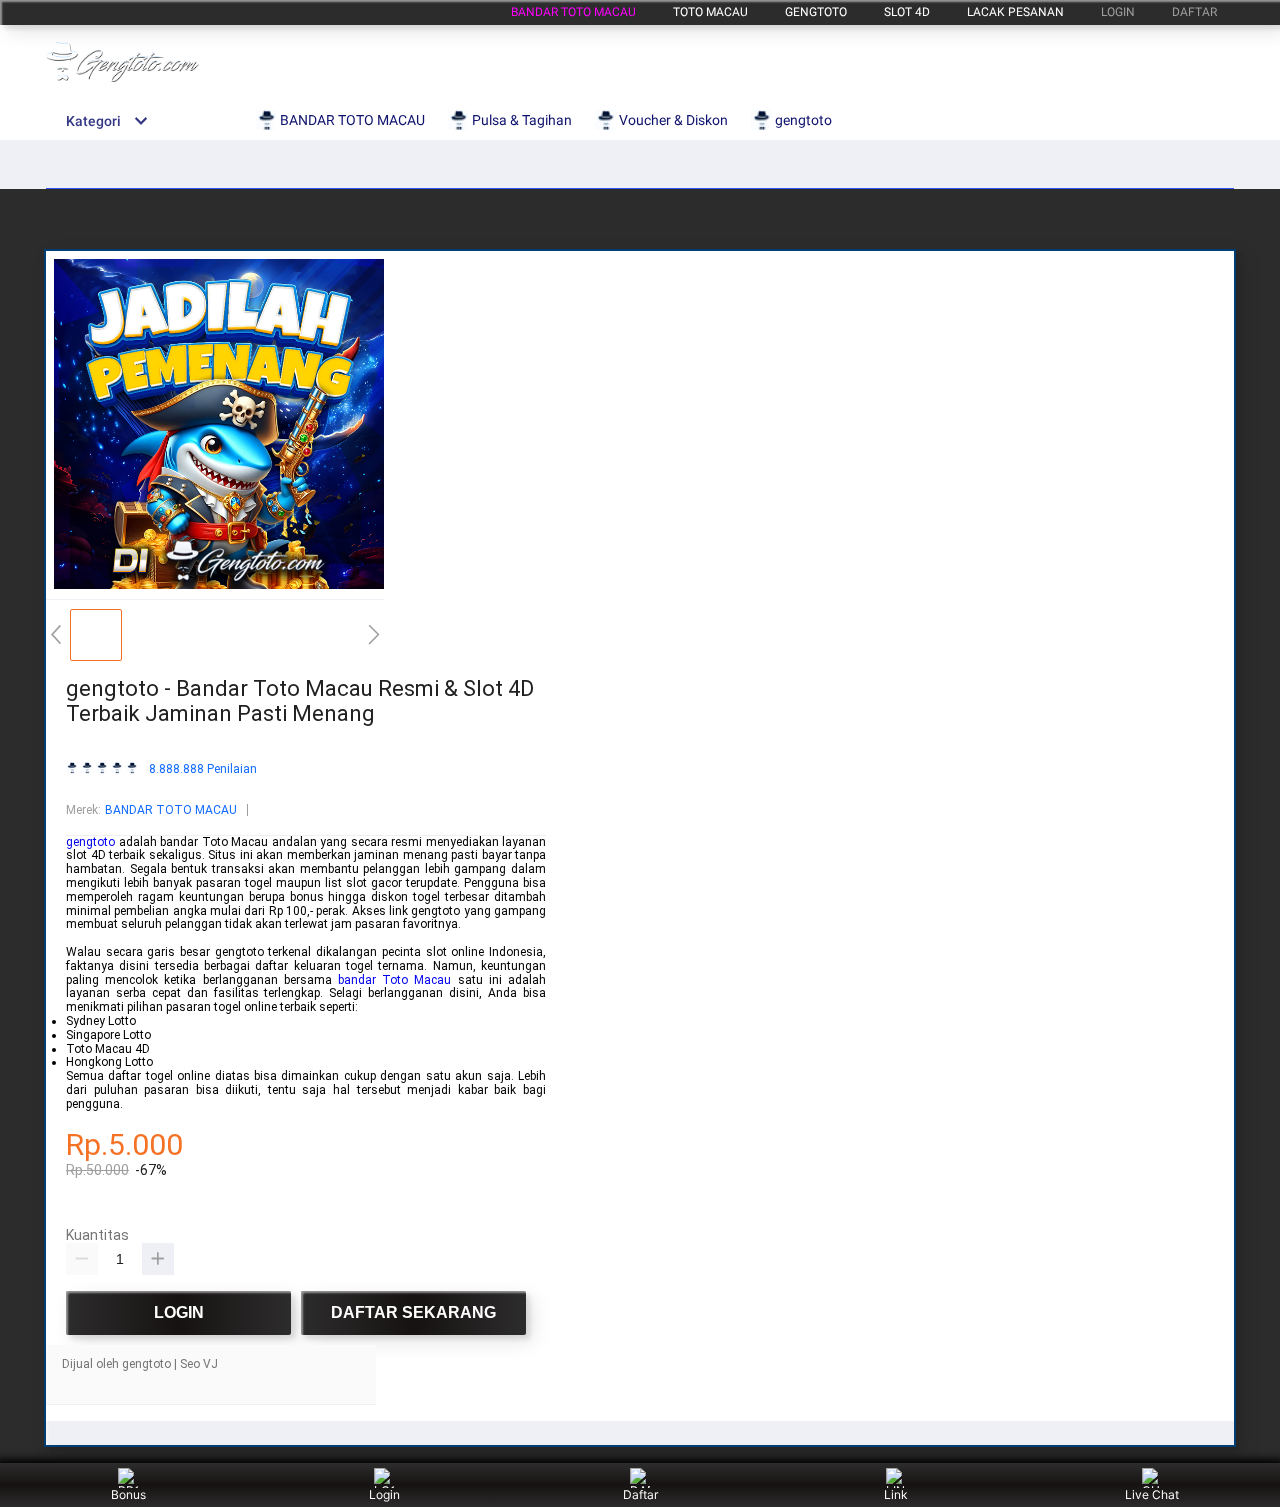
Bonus (128, 1494)
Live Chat (1152, 1494)
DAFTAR (1194, 12)
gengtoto (816, 12)
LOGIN (1118, 12)
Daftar (640, 1494)
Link (896, 1494)
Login (384, 1494)
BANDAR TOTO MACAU (573, 12)
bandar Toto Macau (394, 980)
